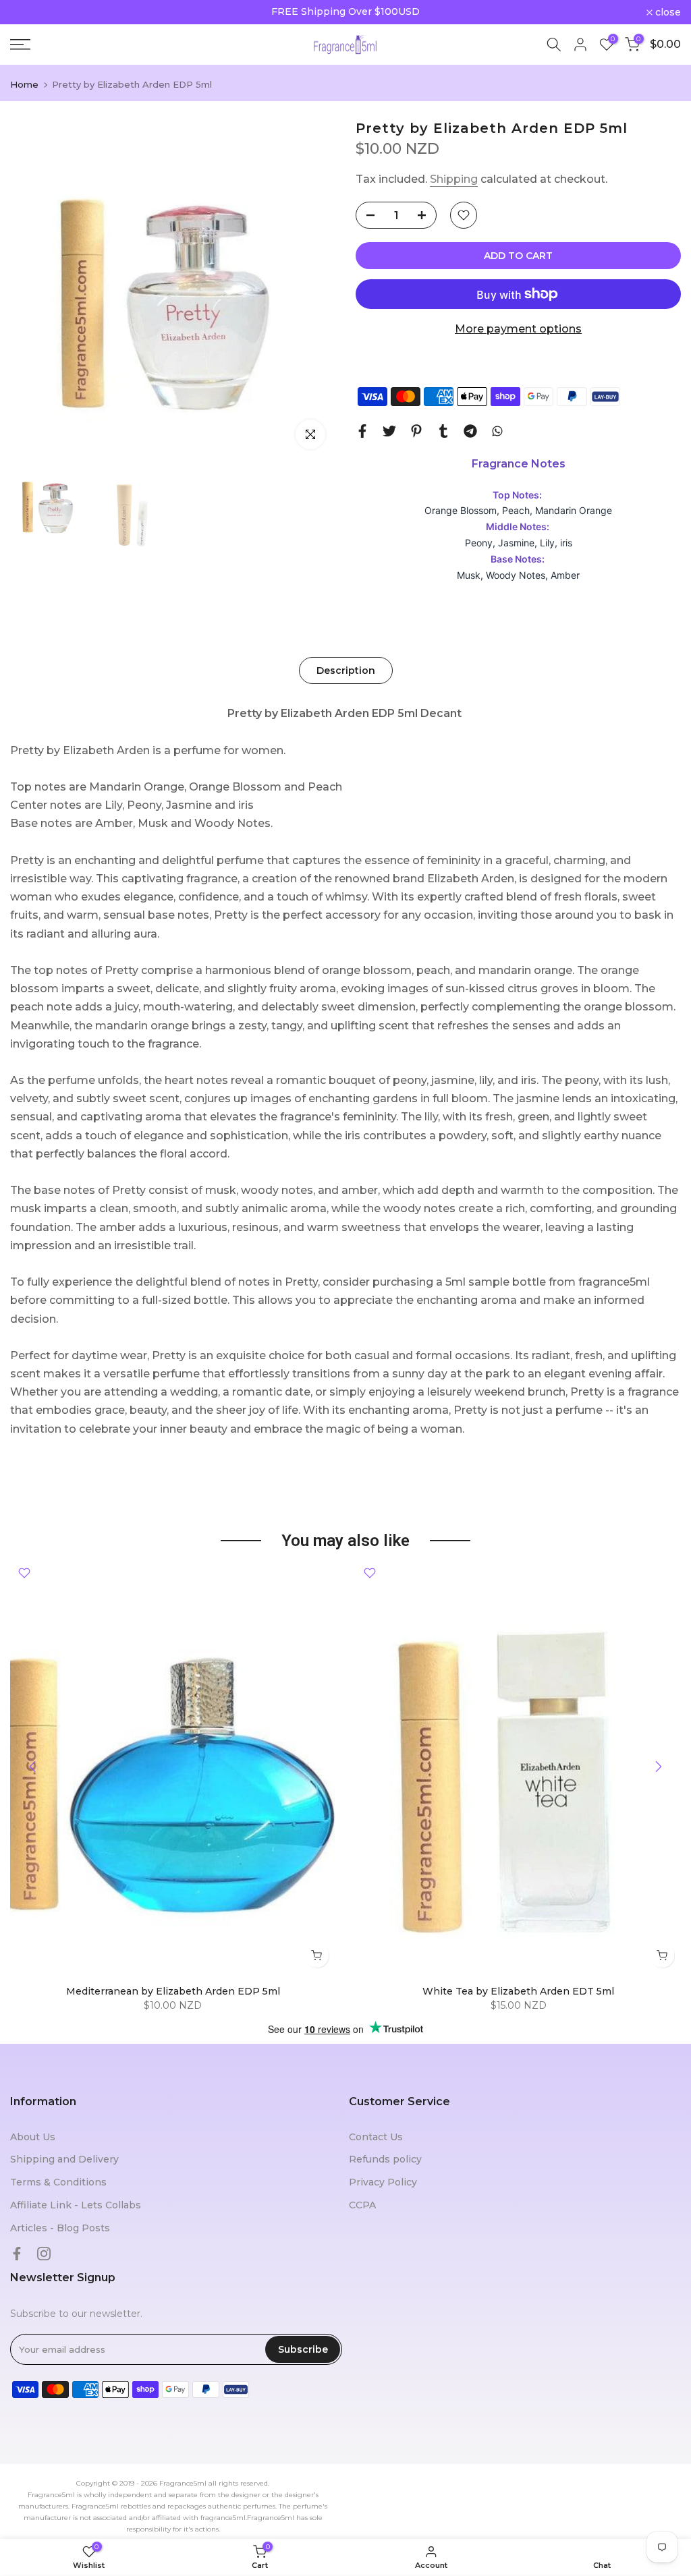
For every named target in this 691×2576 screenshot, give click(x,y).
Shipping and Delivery (64, 2159)
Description (346, 670)
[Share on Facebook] (362, 431)
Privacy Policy (383, 2182)
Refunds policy (385, 2159)
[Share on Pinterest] (416, 431)
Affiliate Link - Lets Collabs (76, 2205)
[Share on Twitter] (389, 431)
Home (24, 85)
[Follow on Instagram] (44, 2254)
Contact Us (376, 2137)
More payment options (518, 329)
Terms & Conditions (58, 2182)
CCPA (362, 2205)
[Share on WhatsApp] (497, 431)
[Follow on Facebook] (17, 2254)
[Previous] (34, 1767)
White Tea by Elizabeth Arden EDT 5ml (518, 1991)
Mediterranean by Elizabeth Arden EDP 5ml (173, 1991)
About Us (33, 2137)
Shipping (454, 179)
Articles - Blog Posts (60, 2228)
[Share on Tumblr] (443, 431)
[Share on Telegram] (470, 431)
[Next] (657, 1767)
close (30, 12)
